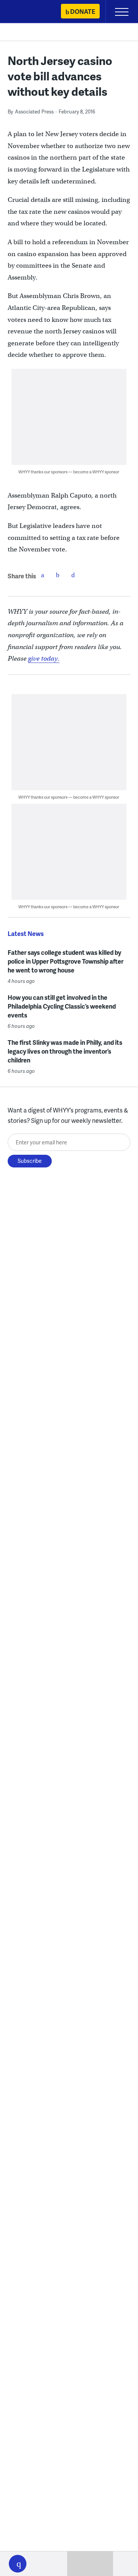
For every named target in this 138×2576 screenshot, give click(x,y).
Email (73, 575)
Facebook (43, 575)
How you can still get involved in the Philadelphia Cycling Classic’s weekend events (62, 1006)
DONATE (83, 11)
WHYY (29, 12)
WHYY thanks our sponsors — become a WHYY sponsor (69, 472)
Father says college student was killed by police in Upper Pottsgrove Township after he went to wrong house (66, 961)
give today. (44, 659)
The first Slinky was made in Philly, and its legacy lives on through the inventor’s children (65, 1051)
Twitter (58, 575)
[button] (18, 2564)
